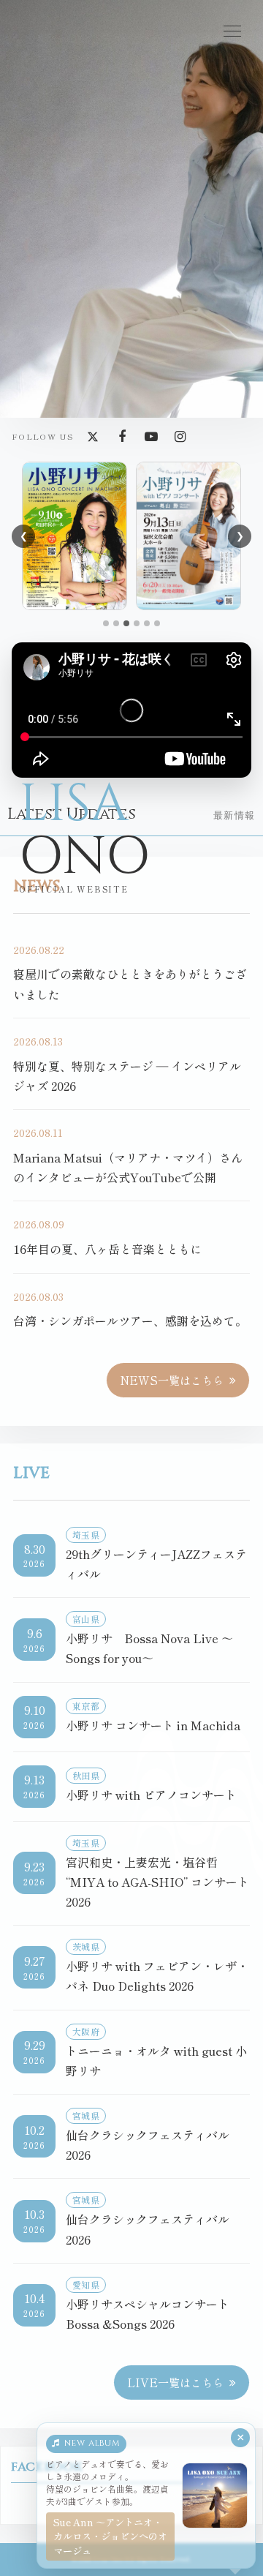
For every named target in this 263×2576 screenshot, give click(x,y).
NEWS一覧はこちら (172, 1380)
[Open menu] (232, 31)
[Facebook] (122, 437)
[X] (93, 437)
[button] (106, 623)
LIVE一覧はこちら (175, 2382)
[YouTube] (151, 437)
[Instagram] (180, 437)
